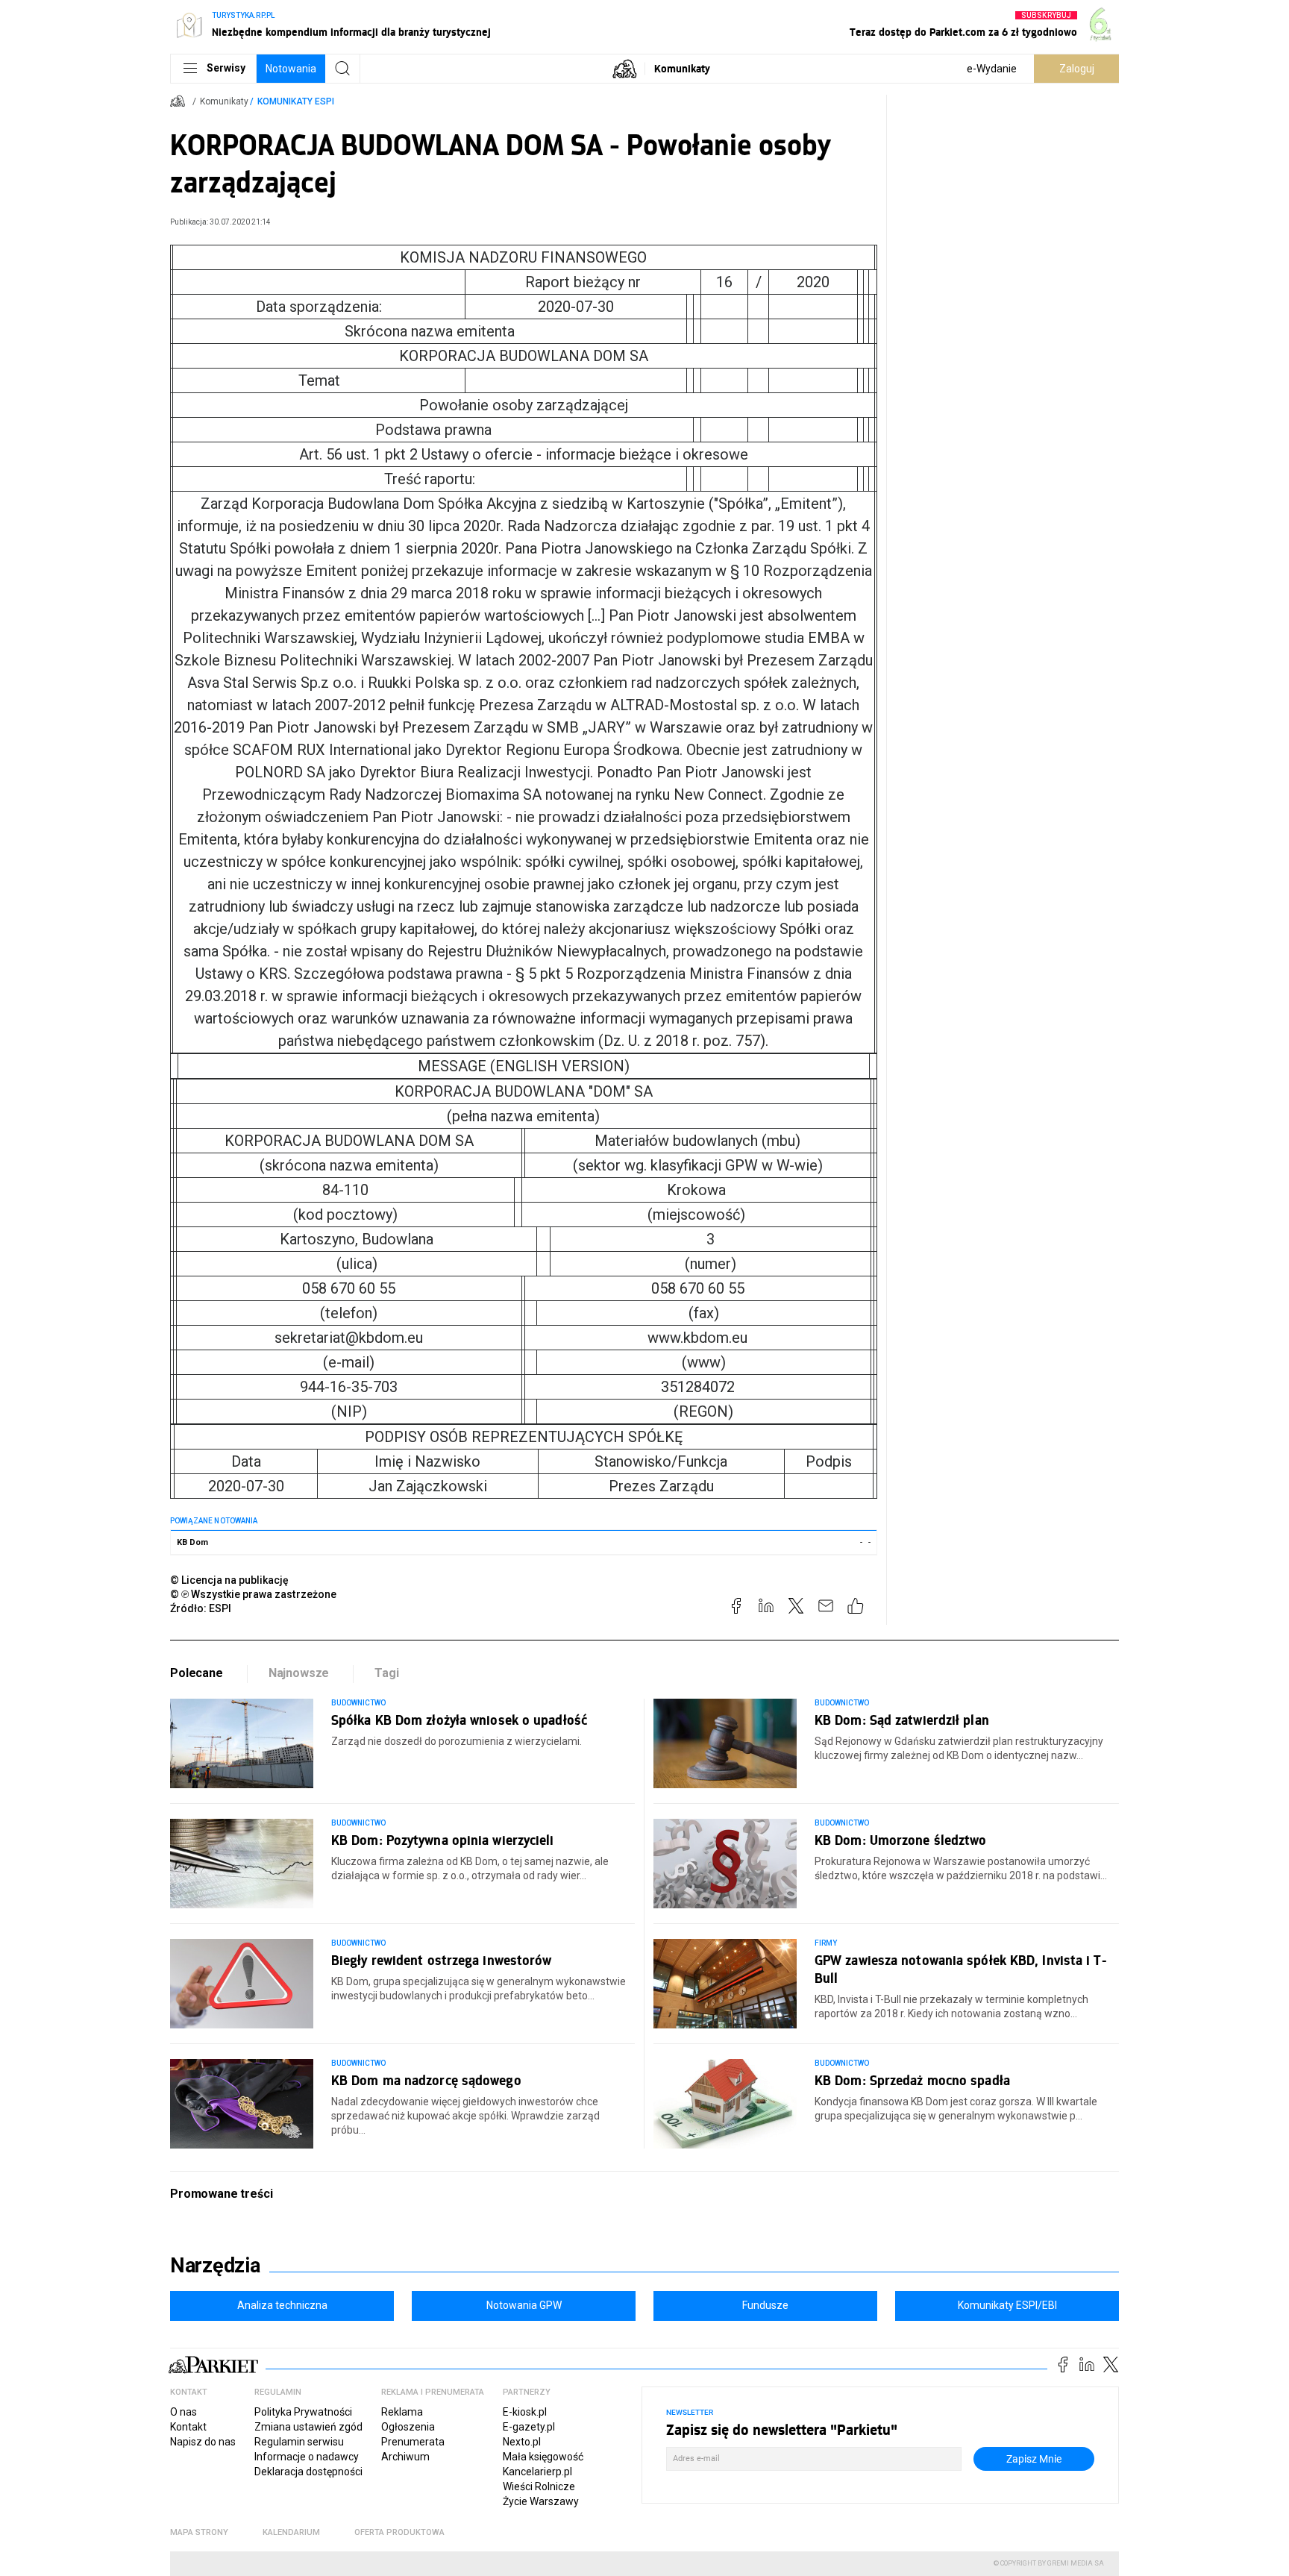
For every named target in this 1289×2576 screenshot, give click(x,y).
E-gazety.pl (529, 2427)
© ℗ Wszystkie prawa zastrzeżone (253, 1594)
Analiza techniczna (282, 2305)
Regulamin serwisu (299, 2442)
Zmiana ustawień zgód (308, 2427)
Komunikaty (682, 68)
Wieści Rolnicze (539, 2486)
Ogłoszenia (408, 2427)
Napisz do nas (203, 2442)
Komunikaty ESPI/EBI (1007, 2305)
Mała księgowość (543, 2457)
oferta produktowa (399, 2532)
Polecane (197, 1673)
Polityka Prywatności (303, 2412)
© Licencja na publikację (230, 1580)
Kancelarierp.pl (537, 2472)
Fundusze (765, 2305)
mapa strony (199, 2532)
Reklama (402, 2412)
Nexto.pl (522, 2442)
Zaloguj (1077, 69)
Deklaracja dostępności (308, 2472)
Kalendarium (291, 2532)
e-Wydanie (992, 69)
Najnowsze (299, 1673)
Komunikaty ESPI (296, 101)
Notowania (291, 69)
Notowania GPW (524, 2305)
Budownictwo (359, 1703)
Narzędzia (215, 2266)
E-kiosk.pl (525, 2412)
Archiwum (405, 2457)
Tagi (386, 1673)
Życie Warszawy (541, 2501)
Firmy (826, 1943)
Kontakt (188, 2427)
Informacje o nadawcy (307, 2457)
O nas (184, 2412)
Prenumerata (413, 2442)
